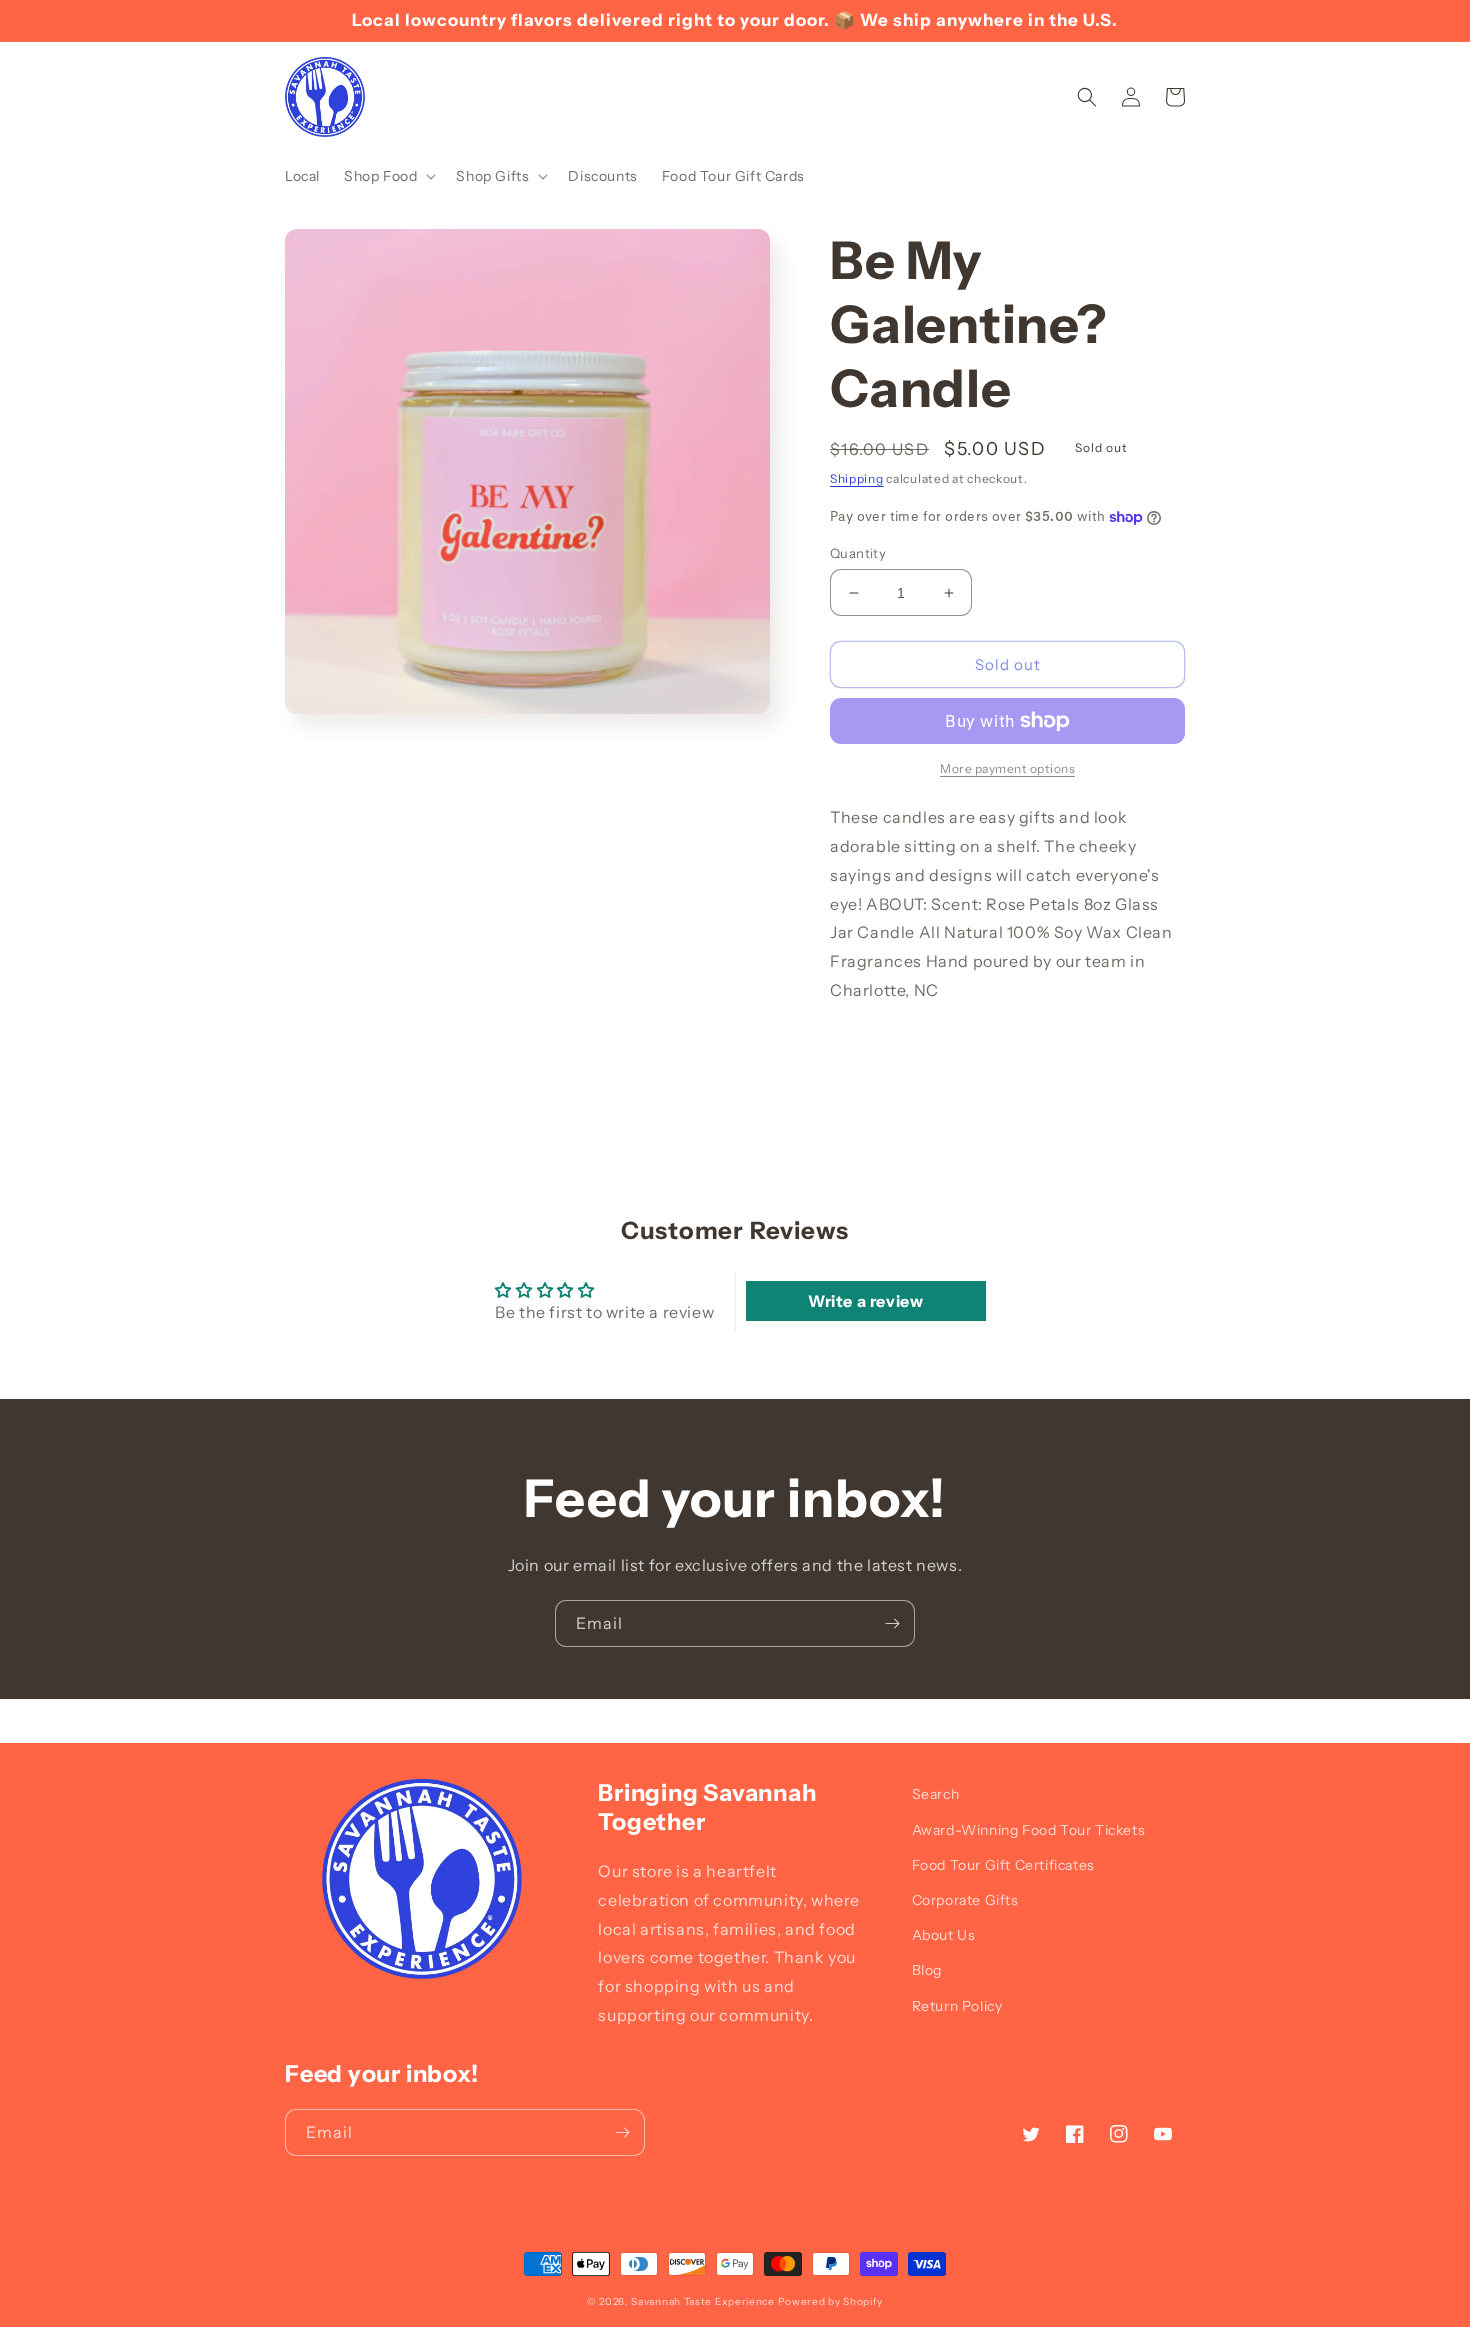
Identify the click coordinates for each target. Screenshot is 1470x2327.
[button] (388, 176)
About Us (944, 1935)
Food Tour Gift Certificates (1003, 1865)
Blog (927, 1970)
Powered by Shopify (831, 2301)
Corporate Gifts (965, 1900)
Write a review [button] (865, 1301)
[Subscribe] (892, 1623)
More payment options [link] (1007, 768)
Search (936, 1794)
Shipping (857, 478)
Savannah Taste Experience (703, 2301)
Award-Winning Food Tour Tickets (1029, 1830)
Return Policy (957, 2006)
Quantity (858, 553)
